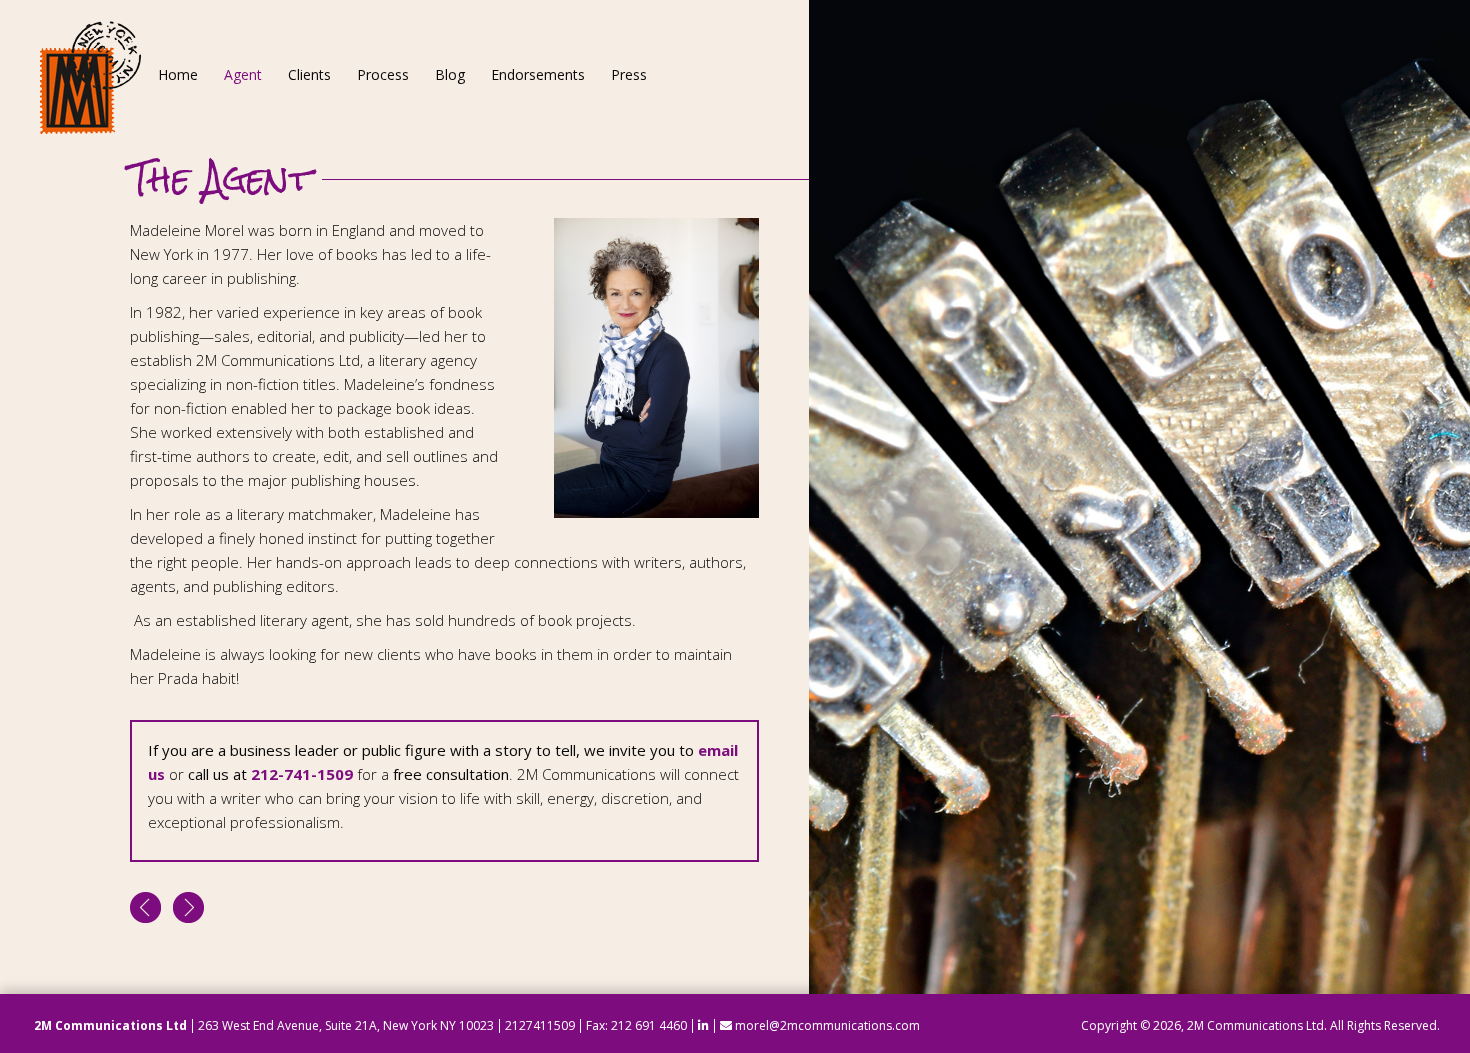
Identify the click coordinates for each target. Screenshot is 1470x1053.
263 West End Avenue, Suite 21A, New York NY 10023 (346, 1025)
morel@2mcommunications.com (826, 1025)
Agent (243, 74)
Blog (450, 74)
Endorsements (538, 74)
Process (383, 74)
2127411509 (540, 1025)
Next (188, 907)
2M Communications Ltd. (1257, 1025)
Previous (145, 907)
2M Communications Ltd (110, 1025)
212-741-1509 (302, 774)
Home (178, 74)
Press (629, 74)
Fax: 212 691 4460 (636, 1025)
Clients (309, 74)
